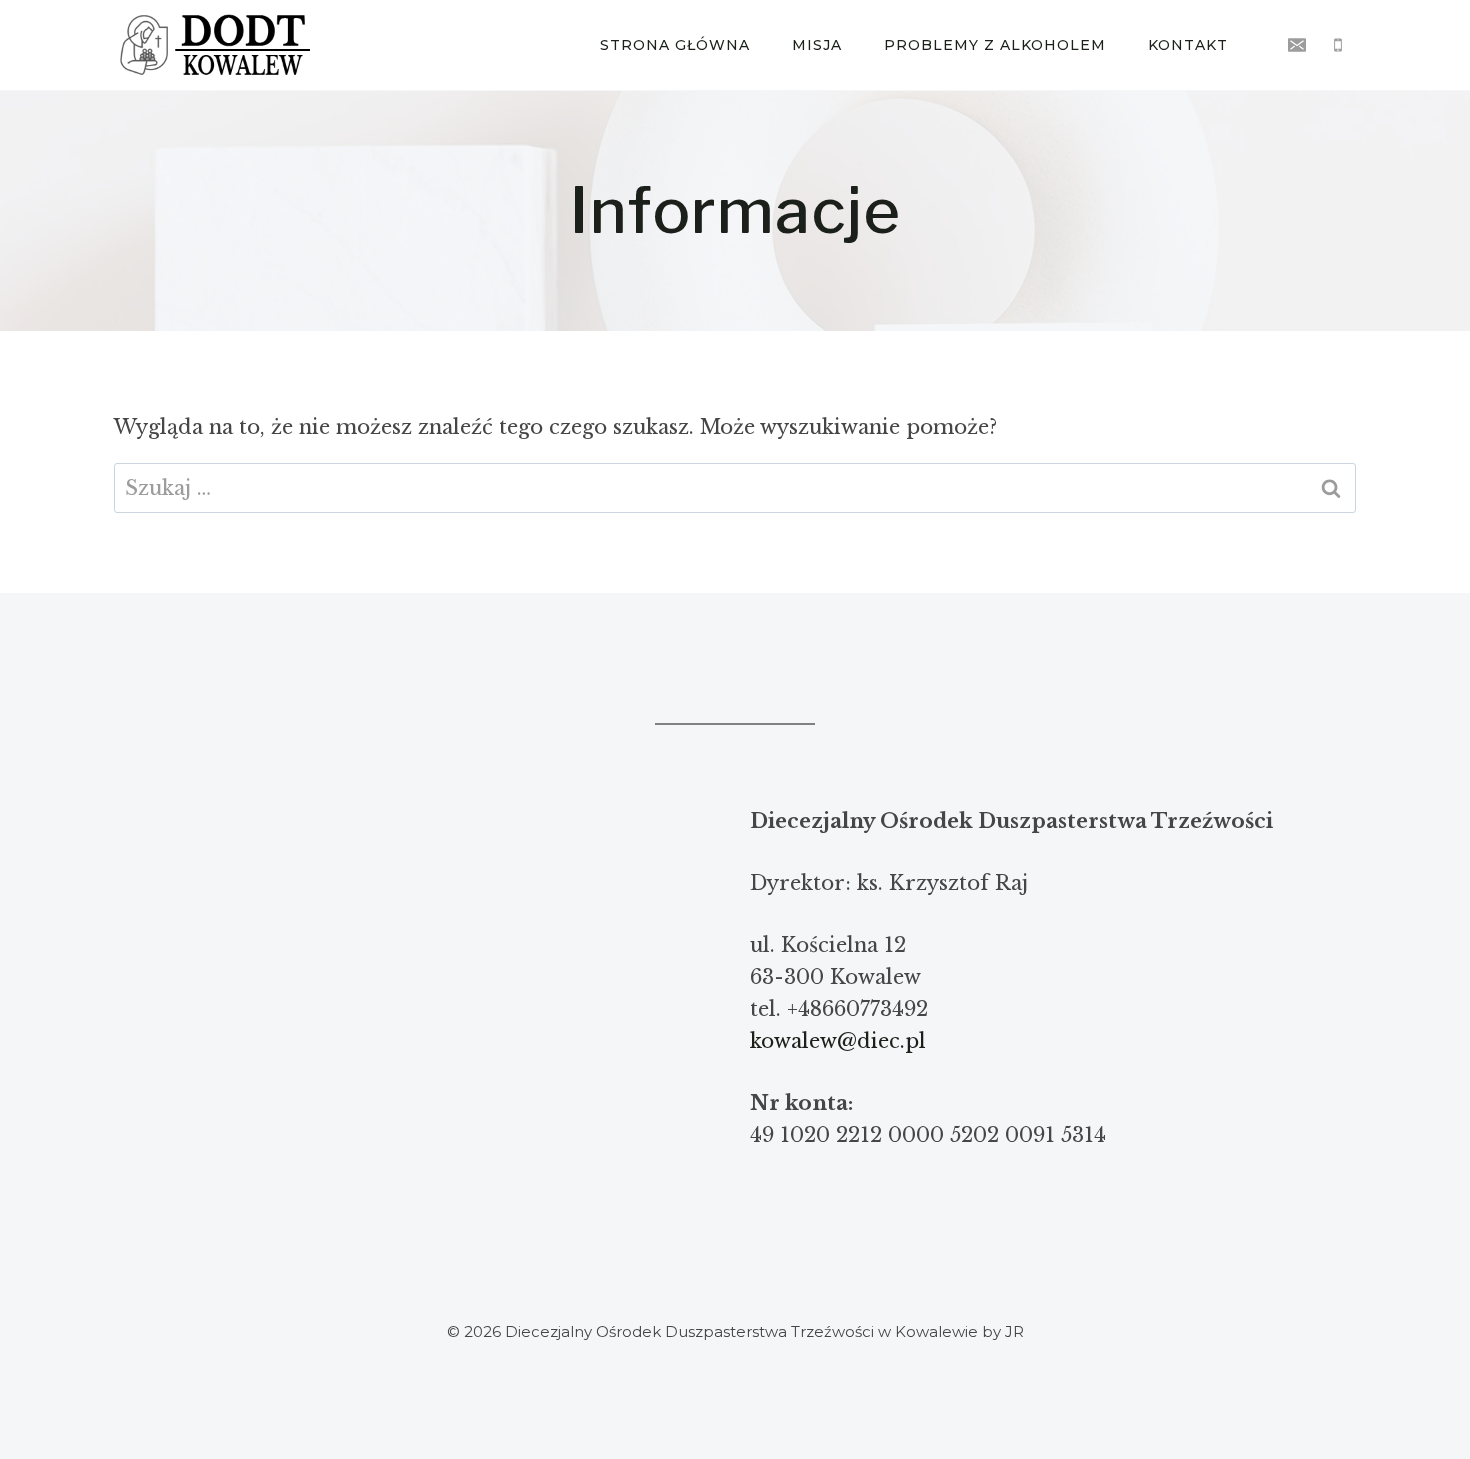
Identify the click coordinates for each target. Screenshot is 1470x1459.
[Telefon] (1338, 45)
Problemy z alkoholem (995, 45)
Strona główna (675, 45)
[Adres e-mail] (1297, 45)
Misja (817, 45)
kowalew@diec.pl (838, 1041)
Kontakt (1188, 45)
